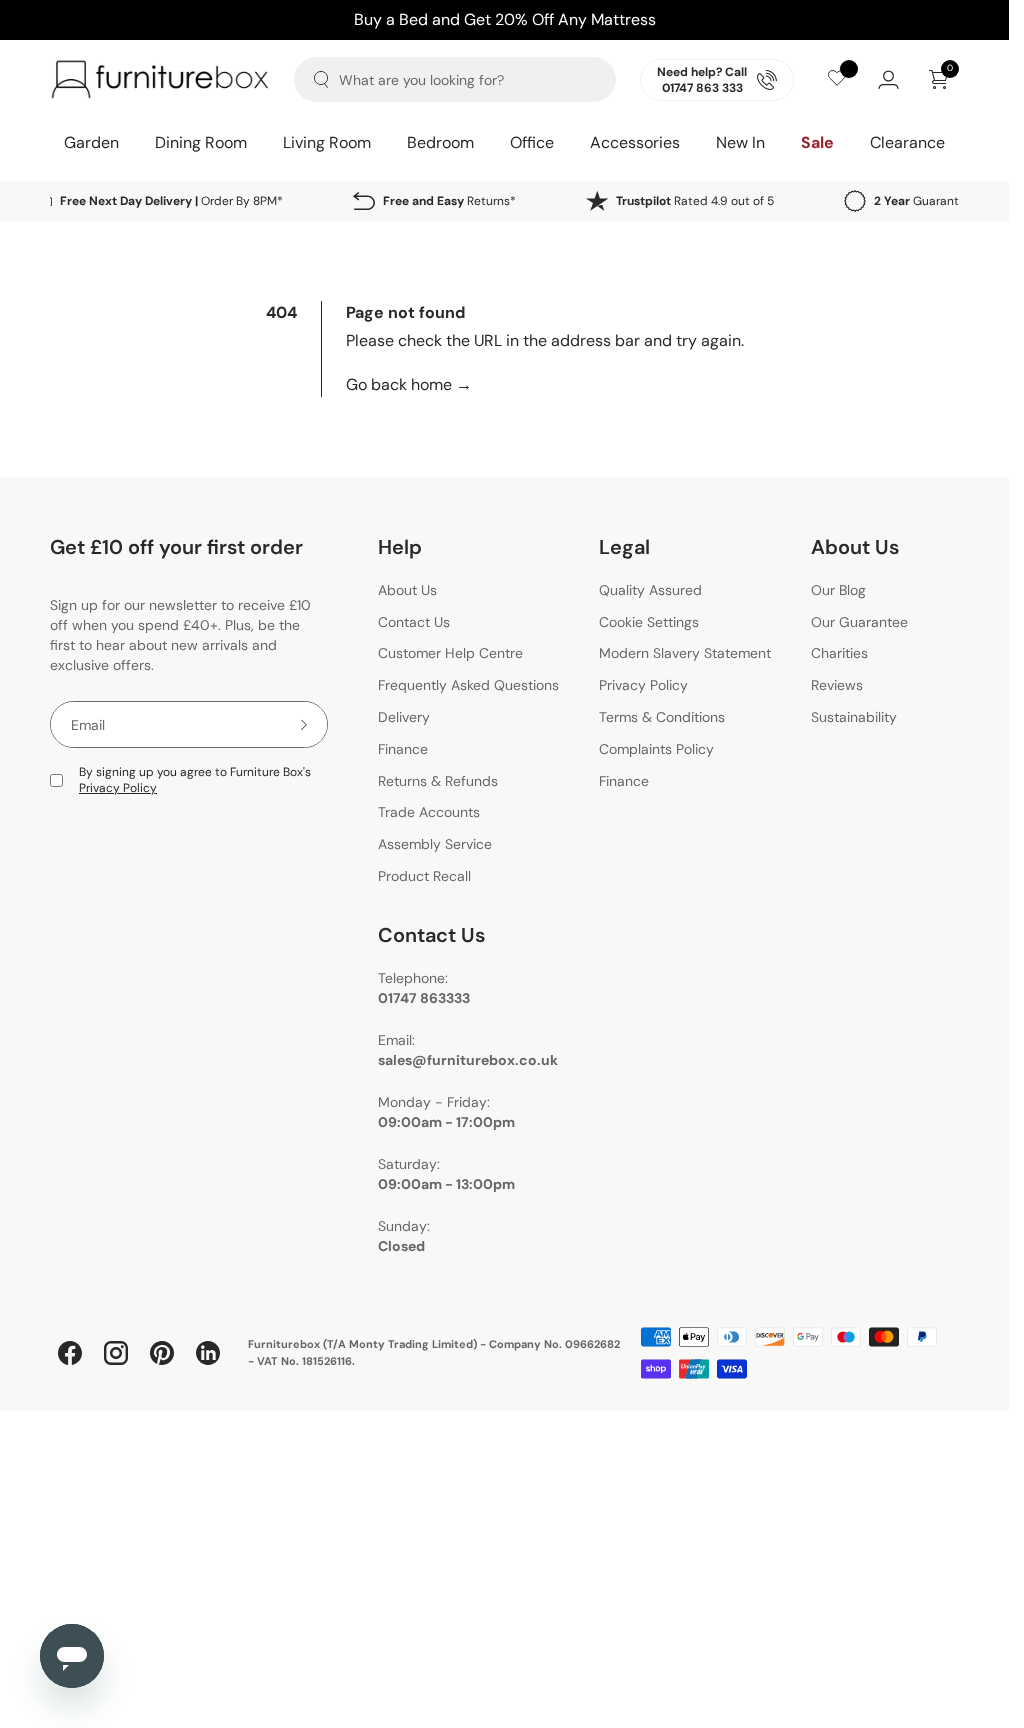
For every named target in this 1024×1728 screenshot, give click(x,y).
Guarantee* (926, 201)
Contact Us (414, 622)
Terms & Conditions (662, 717)
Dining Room (201, 142)
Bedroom (440, 142)
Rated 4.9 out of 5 (695, 201)
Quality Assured (650, 590)
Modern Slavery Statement (685, 654)
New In (740, 142)
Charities (839, 654)
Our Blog (838, 590)
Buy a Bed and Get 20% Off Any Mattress (505, 19)
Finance (403, 749)
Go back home (409, 384)
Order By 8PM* (171, 201)
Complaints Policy (656, 749)
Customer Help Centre (450, 654)
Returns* (449, 201)
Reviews (837, 685)
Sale (817, 142)
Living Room (327, 142)
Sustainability (854, 717)
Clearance (907, 142)
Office (532, 142)
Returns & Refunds (438, 781)
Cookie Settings (649, 622)
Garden (91, 142)
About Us (407, 590)
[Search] (321, 79)
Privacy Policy (118, 788)
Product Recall (424, 876)
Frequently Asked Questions (468, 685)
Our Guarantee (859, 622)
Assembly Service (435, 844)
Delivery (404, 717)
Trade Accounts (429, 813)
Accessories (635, 142)
